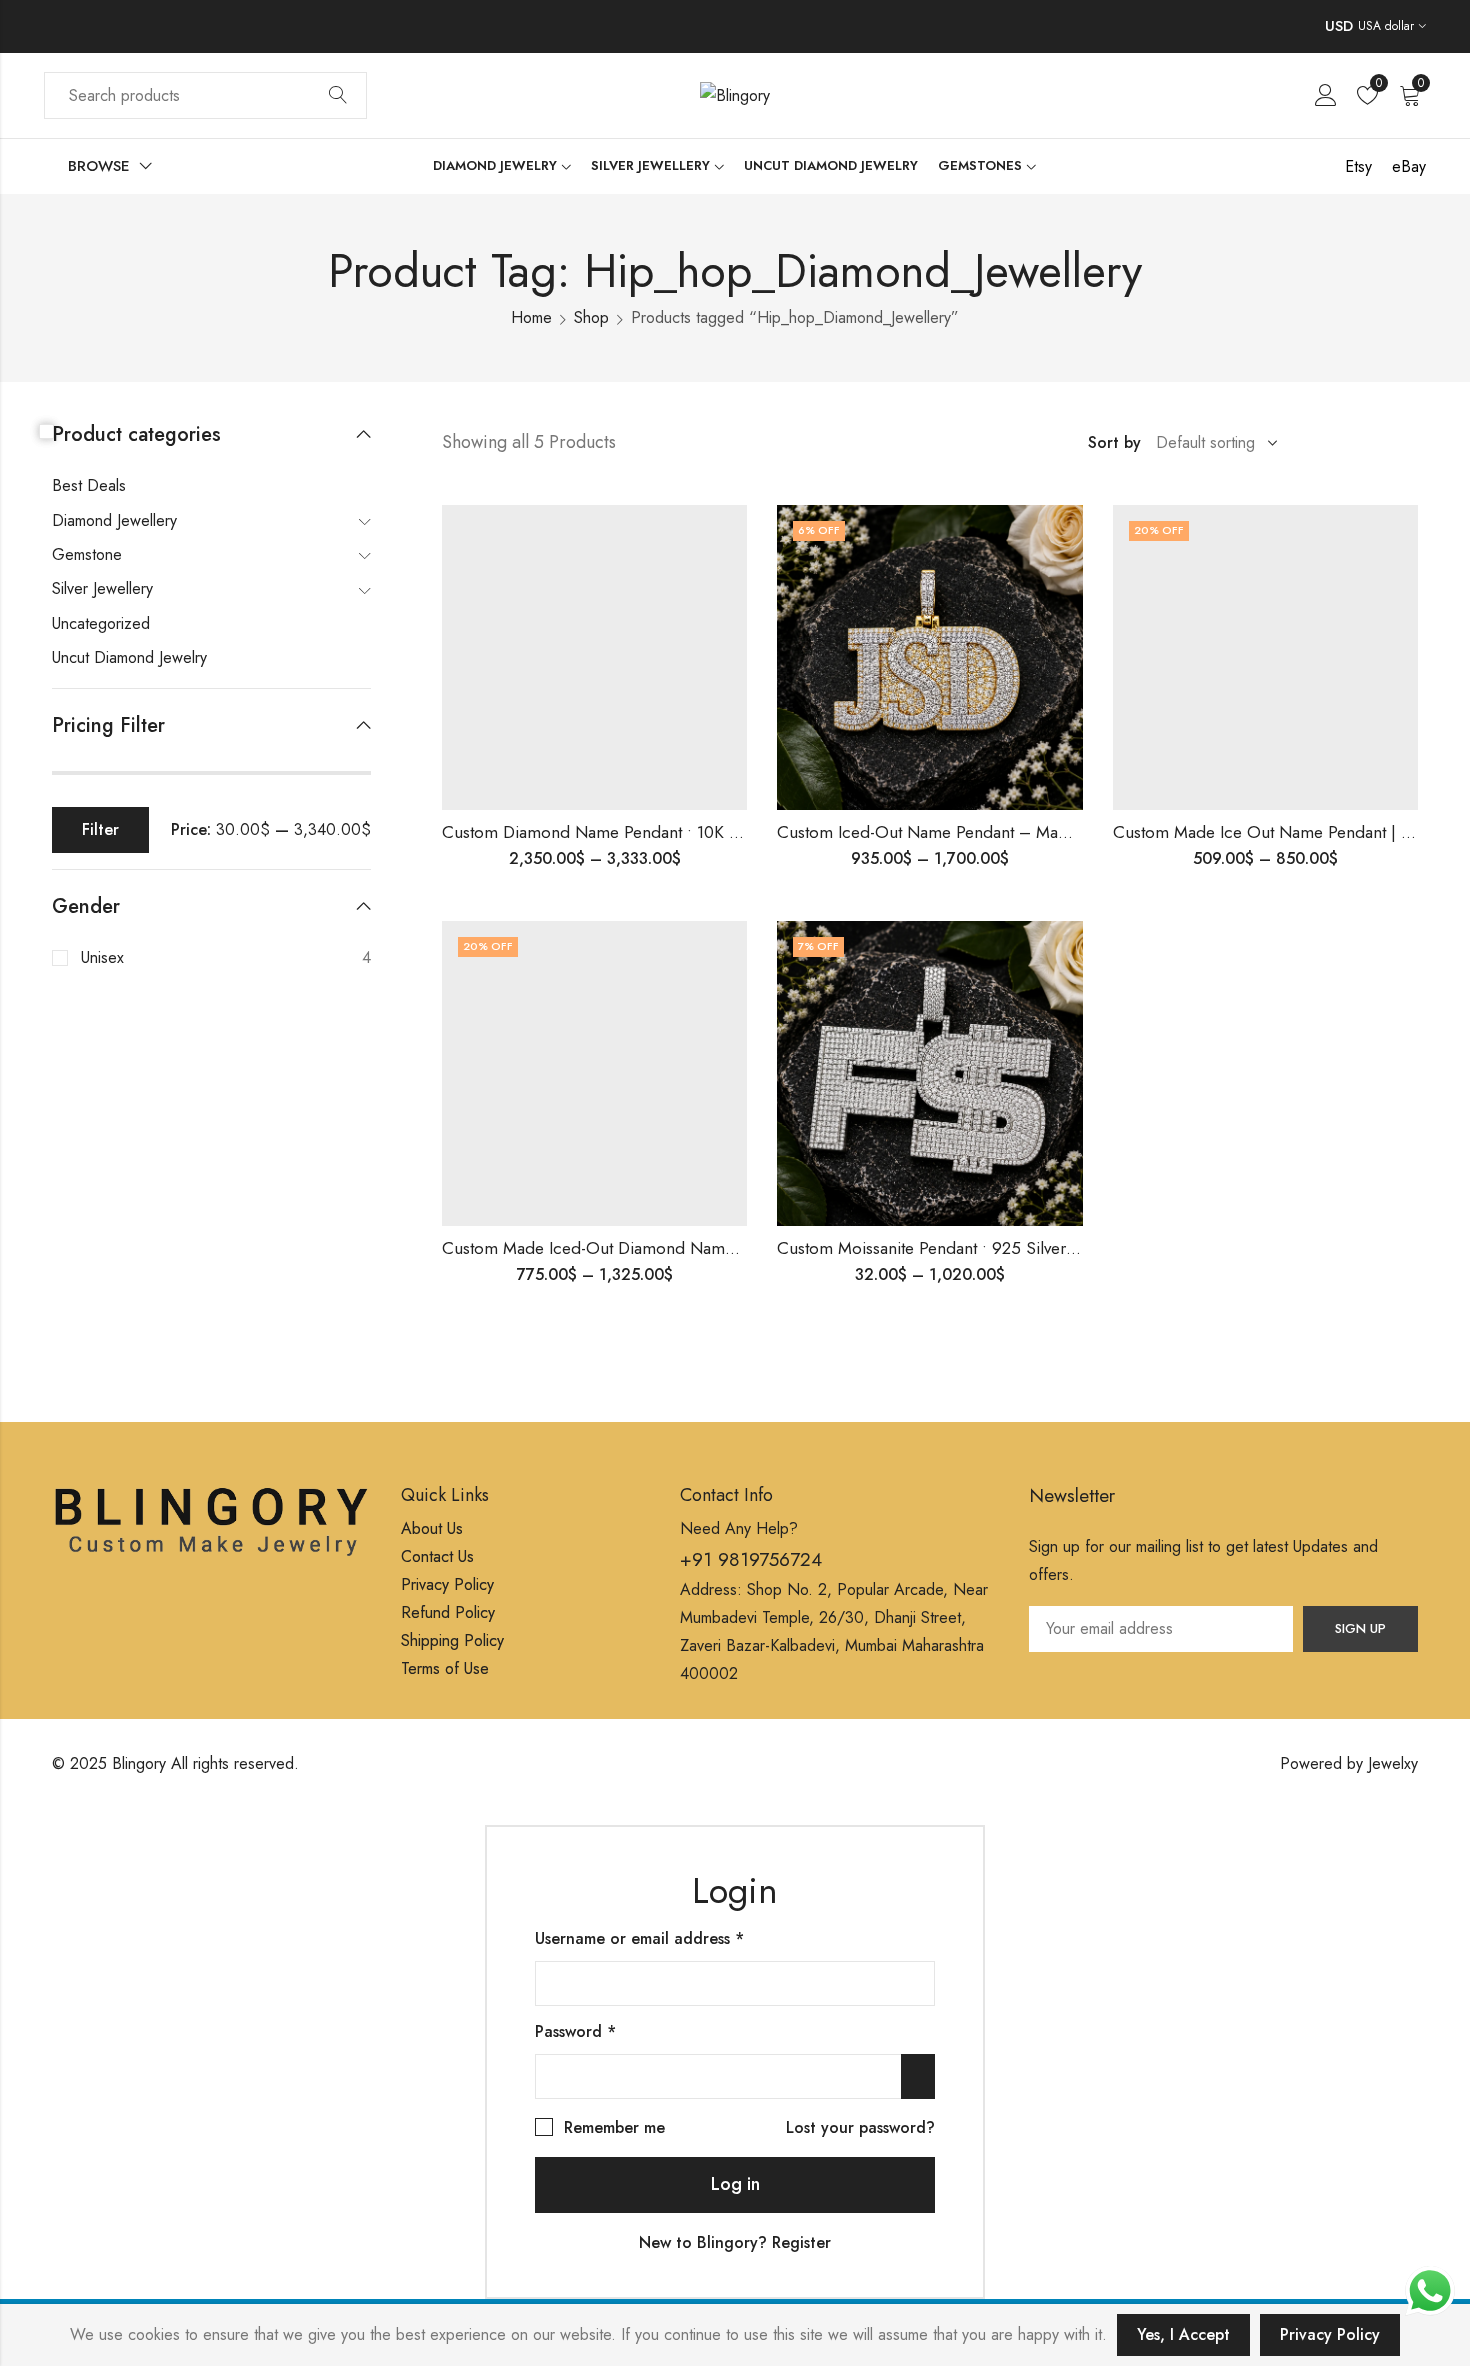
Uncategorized (101, 623)
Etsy (1358, 166)
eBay (1409, 166)
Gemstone (87, 554)
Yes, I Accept (1183, 2334)
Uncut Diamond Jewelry (129, 657)
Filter (100, 829)
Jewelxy (1393, 1763)
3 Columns (1382, 443)
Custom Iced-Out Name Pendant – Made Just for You (970, 832)
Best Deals (89, 485)
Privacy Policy (1330, 2334)
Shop (591, 317)
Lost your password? (860, 2127)
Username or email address (672, 1937)
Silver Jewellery (102, 588)
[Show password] (918, 2076)
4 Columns (1411, 443)
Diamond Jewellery (114, 520)
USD (1339, 26)
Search (338, 96)
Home (531, 317)
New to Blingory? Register (735, 2242)
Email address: (1161, 1629)
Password (608, 2030)
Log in (735, 2184)
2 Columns (1353, 443)
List (1324, 443)
